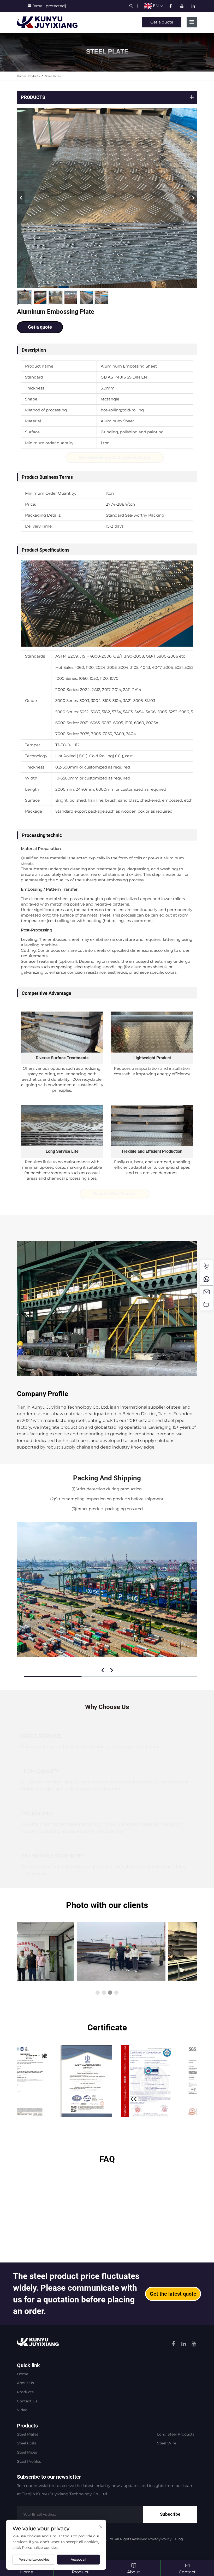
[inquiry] (206, 1304)
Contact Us (27, 2401)
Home (23, 2374)
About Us (25, 2383)
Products (34, 76)
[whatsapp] (206, 1279)
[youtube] (182, 6)
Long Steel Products (176, 2434)
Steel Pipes (27, 2452)
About (134, 2572)
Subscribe (170, 2514)
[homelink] (38, 2342)
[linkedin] (193, 6)
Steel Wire (167, 2443)
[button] (98, 1993)
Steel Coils (26, 2443)
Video (22, 2410)
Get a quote (162, 22)
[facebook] (171, 6)
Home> (22, 76)
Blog (179, 2539)
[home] (47, 22)
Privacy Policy (160, 2539)
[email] (206, 1292)
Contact (187, 2572)
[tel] (206, 1267)
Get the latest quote (173, 2294)
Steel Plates (53, 76)
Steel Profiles (29, 2461)
